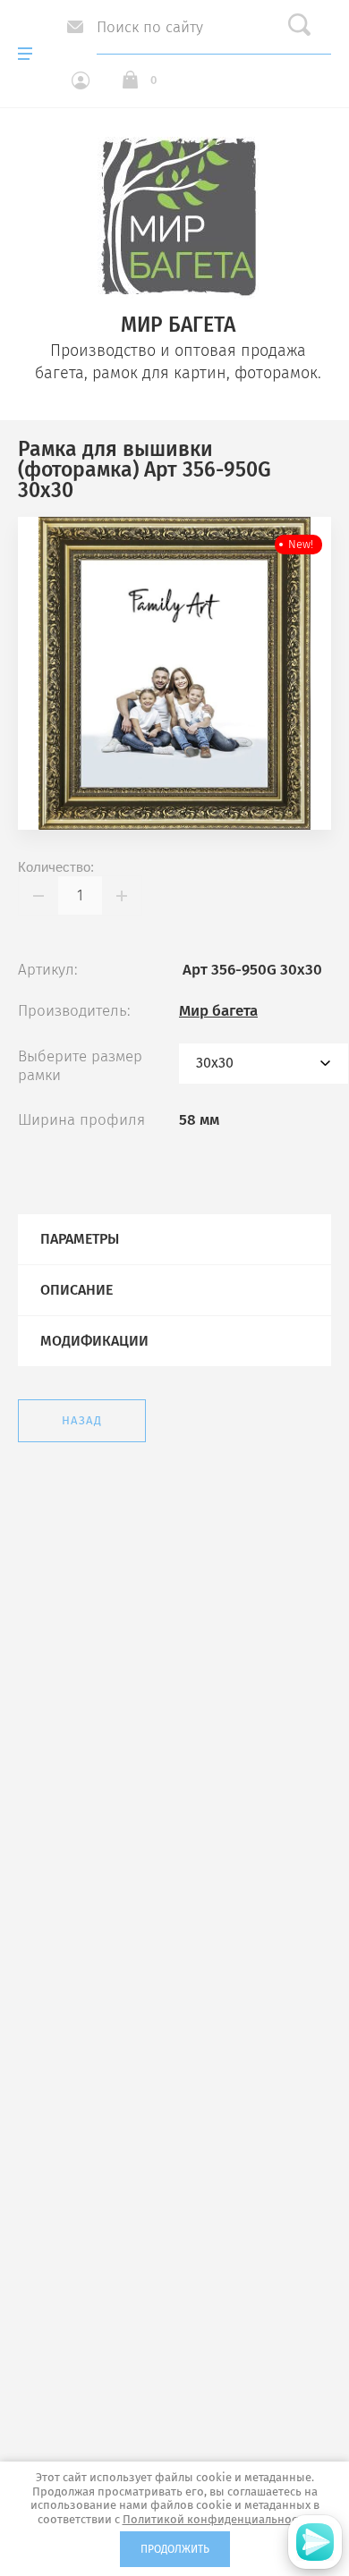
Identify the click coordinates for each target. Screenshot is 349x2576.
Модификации (94, 1341)
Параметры (80, 1239)
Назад (82, 1420)
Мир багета (218, 1011)
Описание (77, 1290)
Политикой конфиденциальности (216, 2519)
